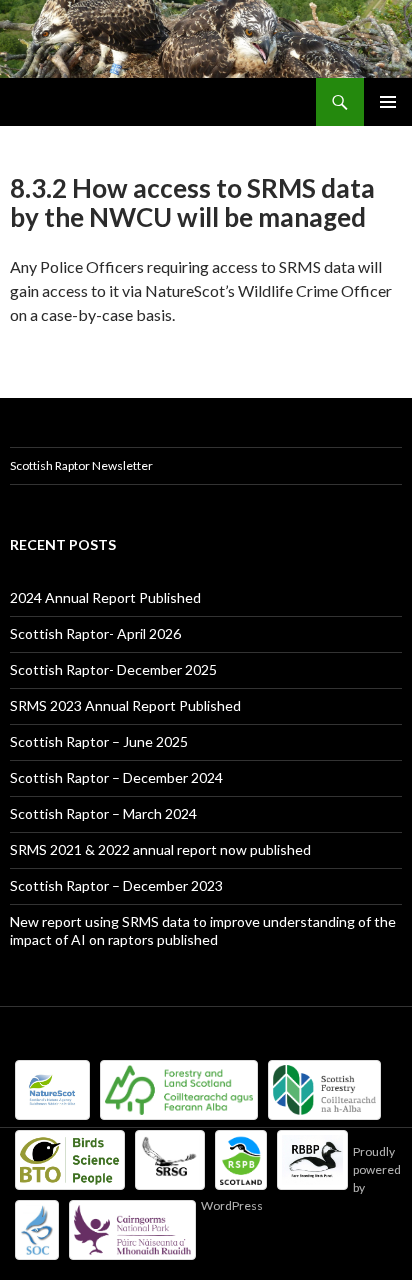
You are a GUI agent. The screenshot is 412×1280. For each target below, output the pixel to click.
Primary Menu (388, 102)
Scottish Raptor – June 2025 (99, 741)
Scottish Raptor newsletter (81, 465)
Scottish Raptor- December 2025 (113, 669)
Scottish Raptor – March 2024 (103, 813)
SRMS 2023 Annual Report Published (125, 705)
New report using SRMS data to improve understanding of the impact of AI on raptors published (203, 930)
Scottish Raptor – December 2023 (116, 885)
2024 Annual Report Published (105, 597)
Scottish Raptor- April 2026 (95, 633)
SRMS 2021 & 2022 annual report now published (160, 849)
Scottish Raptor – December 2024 (116, 777)
